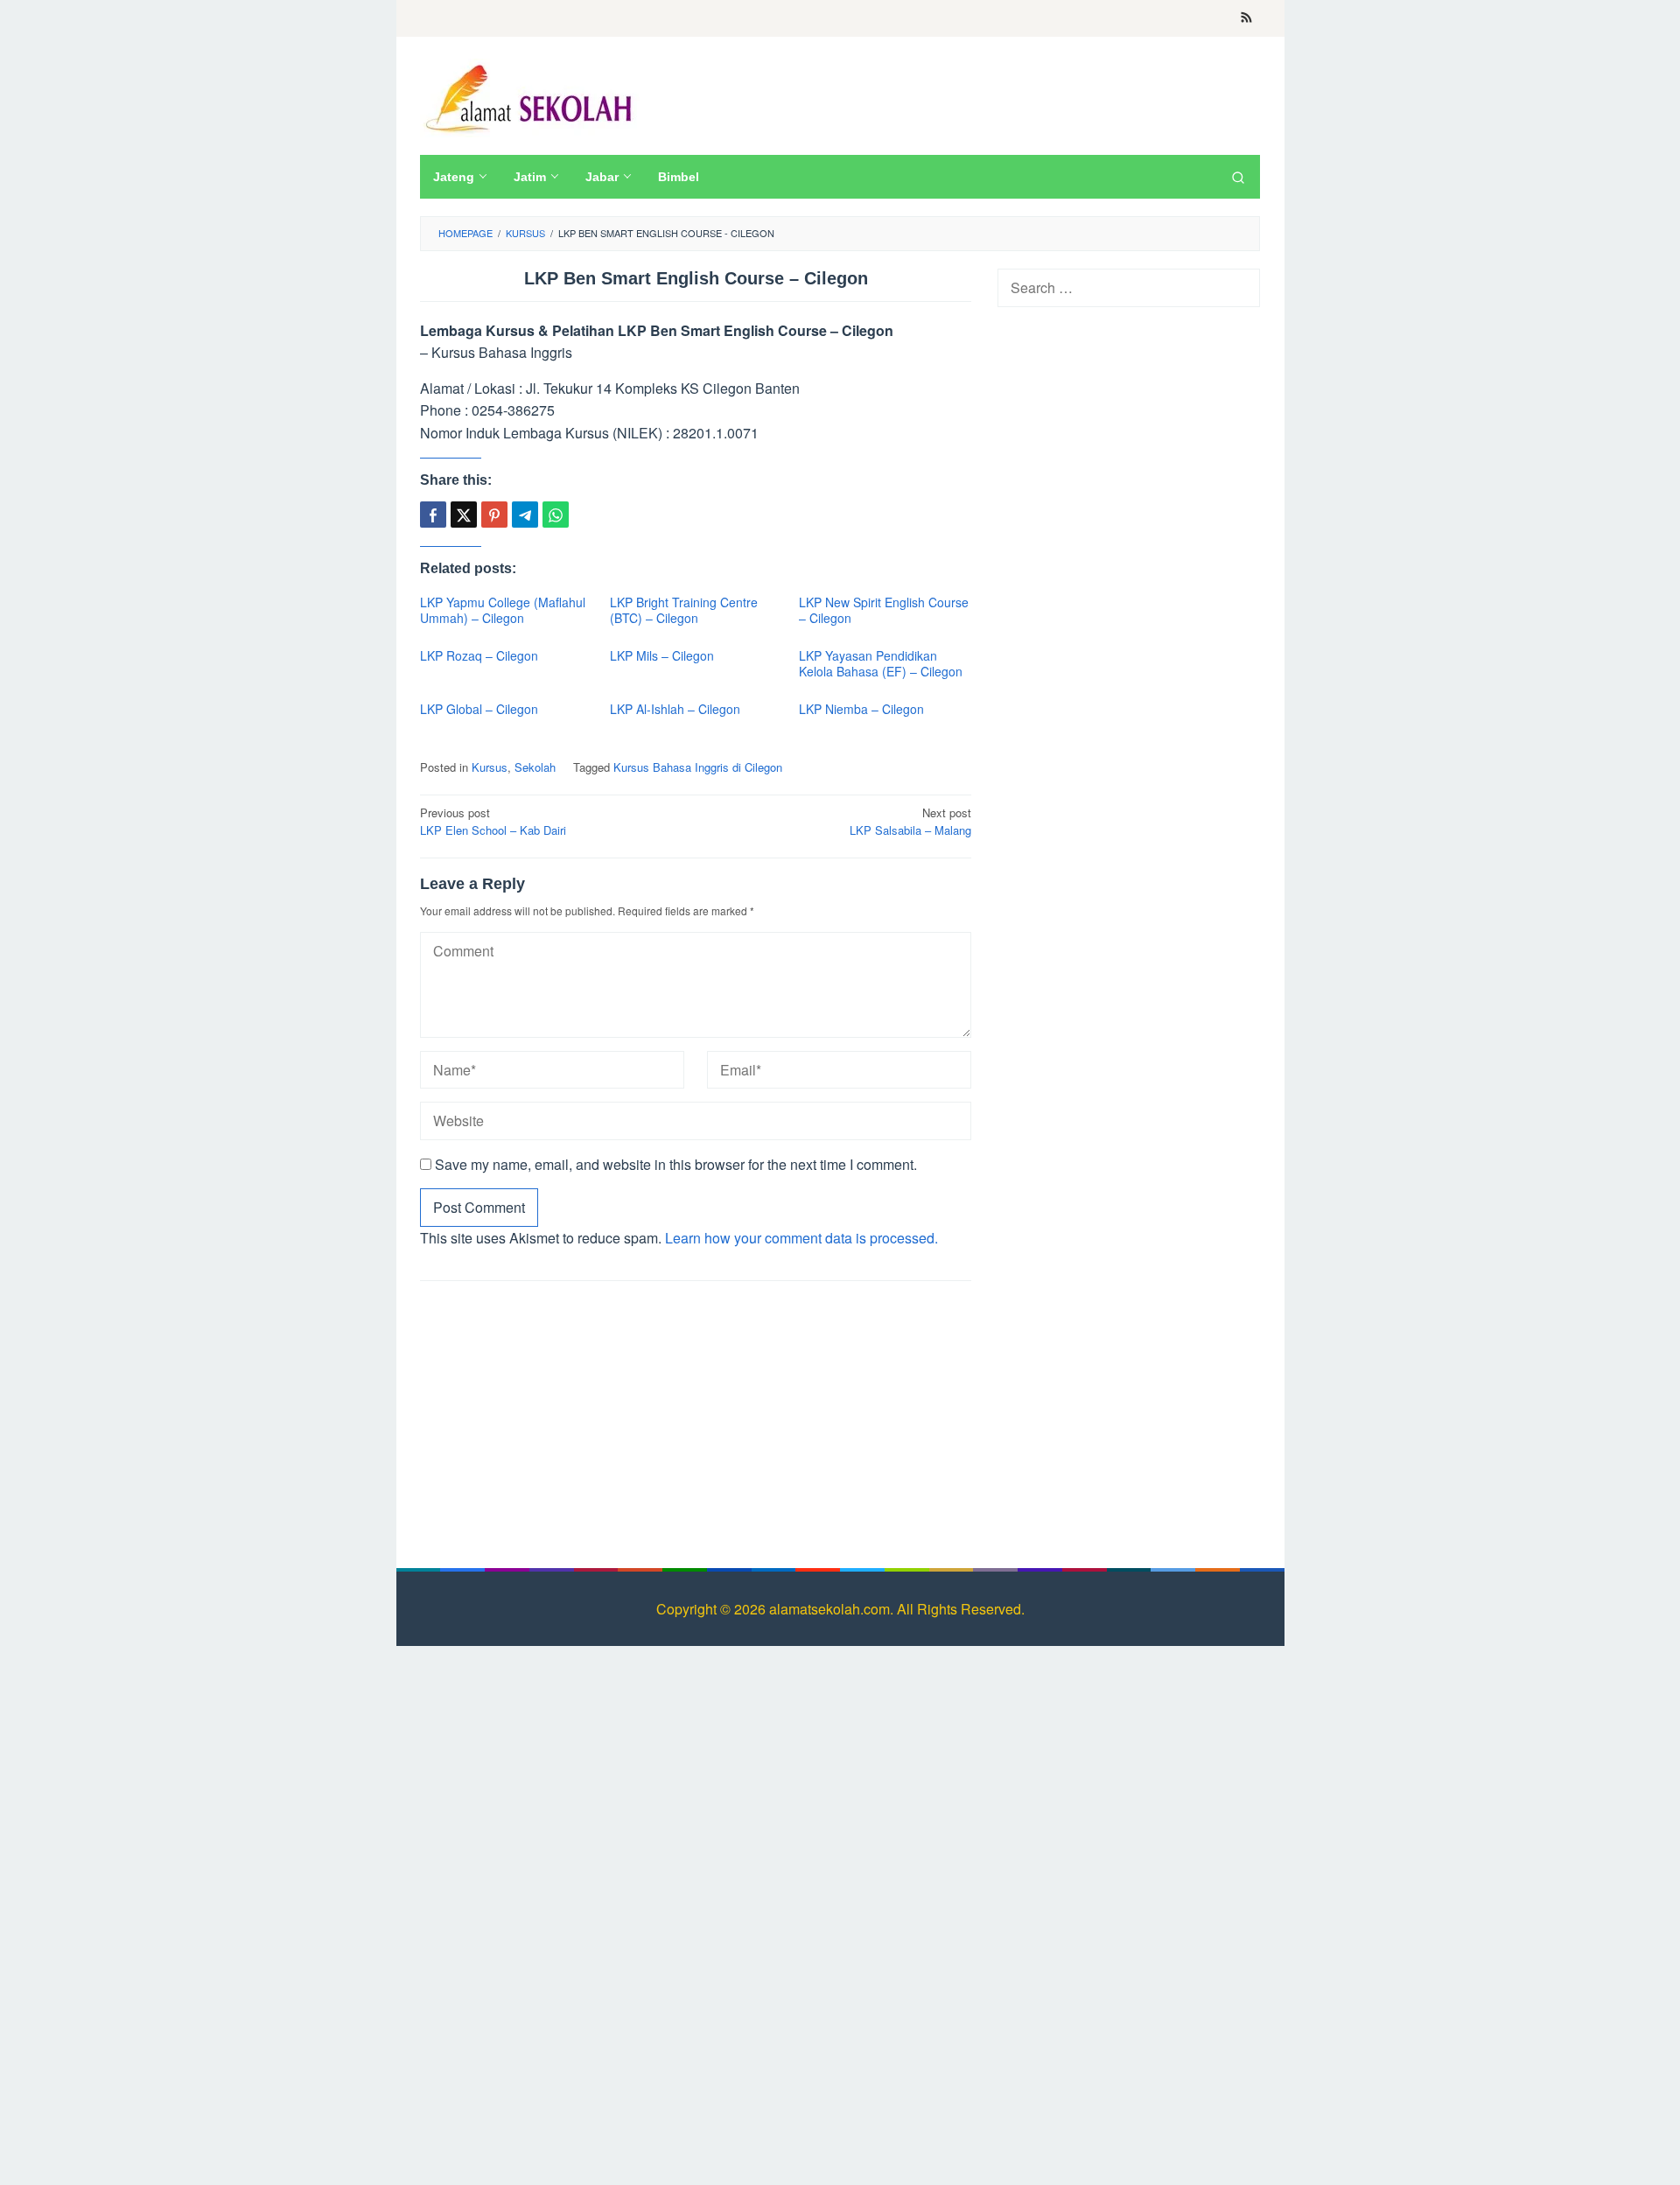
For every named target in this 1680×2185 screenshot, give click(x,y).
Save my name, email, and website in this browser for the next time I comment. (676, 1164)
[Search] (1238, 177)
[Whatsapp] (556, 515)
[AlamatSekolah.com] (532, 96)
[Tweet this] (464, 515)
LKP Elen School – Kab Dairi (493, 822)
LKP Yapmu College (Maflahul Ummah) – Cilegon (503, 610)
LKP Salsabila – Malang (910, 822)
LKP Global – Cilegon (479, 709)
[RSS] (1246, 18)
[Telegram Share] (525, 515)
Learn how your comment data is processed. (801, 1238)
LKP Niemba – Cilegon (861, 709)
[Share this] (433, 515)
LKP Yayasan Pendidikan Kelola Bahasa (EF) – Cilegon (881, 663)
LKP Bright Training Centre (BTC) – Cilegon (684, 610)
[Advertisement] (696, 1421)
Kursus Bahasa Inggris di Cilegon (698, 767)
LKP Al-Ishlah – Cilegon (675, 709)
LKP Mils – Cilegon (662, 655)
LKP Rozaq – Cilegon (479, 655)
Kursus (490, 767)
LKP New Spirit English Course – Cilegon (884, 610)
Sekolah (535, 767)
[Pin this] (494, 515)
